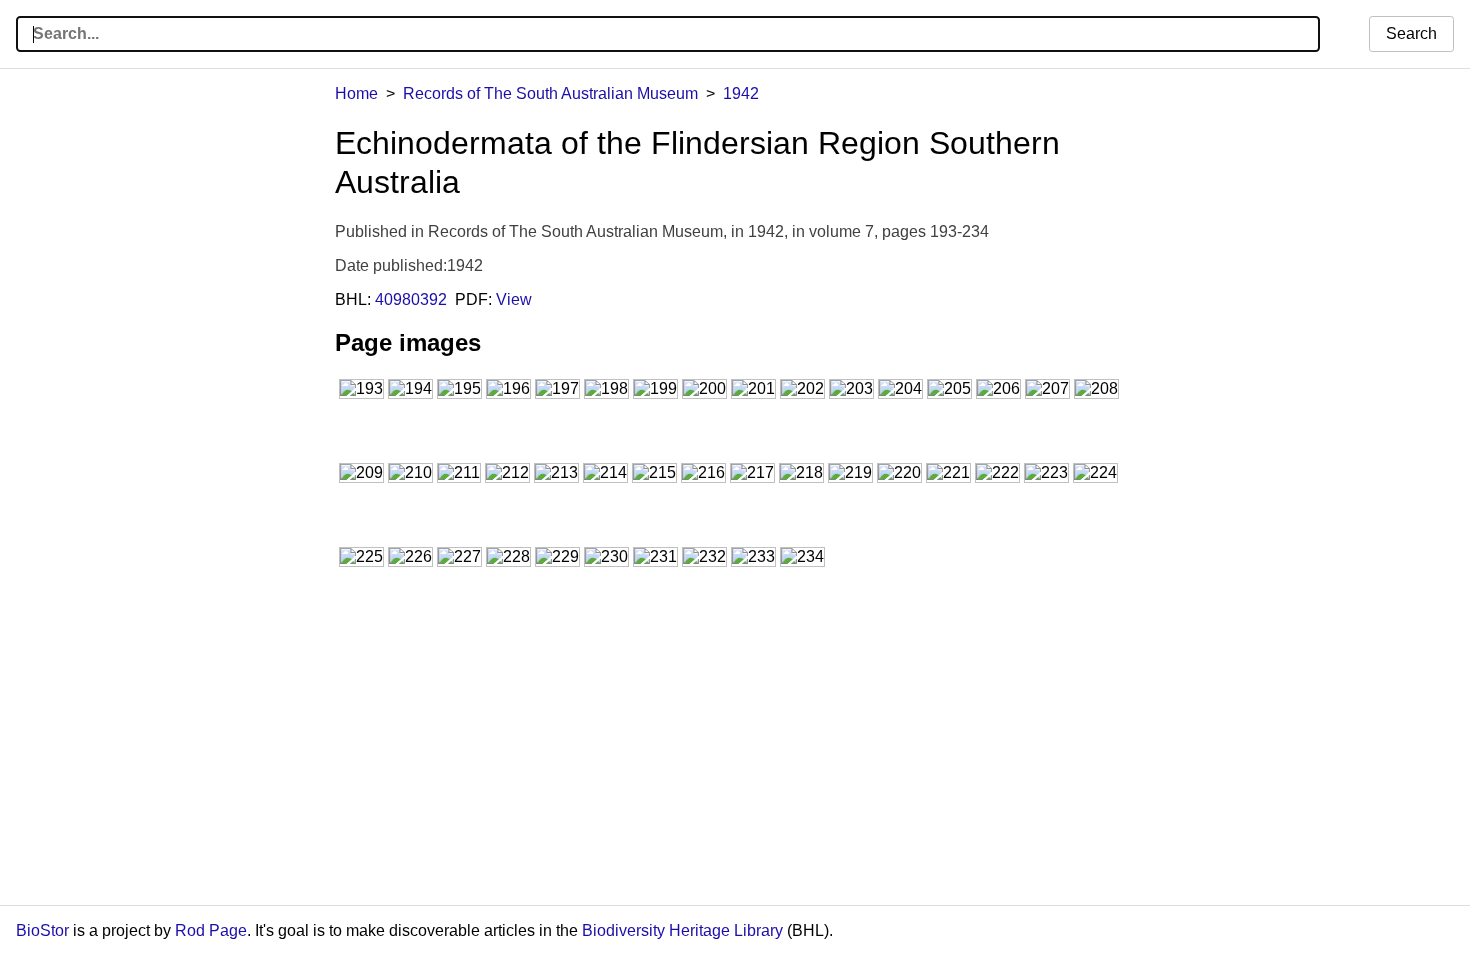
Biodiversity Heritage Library (682, 930)
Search (1411, 33)
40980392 (411, 299)
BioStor (42, 930)
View (514, 299)
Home (356, 93)
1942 (741, 93)
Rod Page (211, 930)
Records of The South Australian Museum (550, 93)
